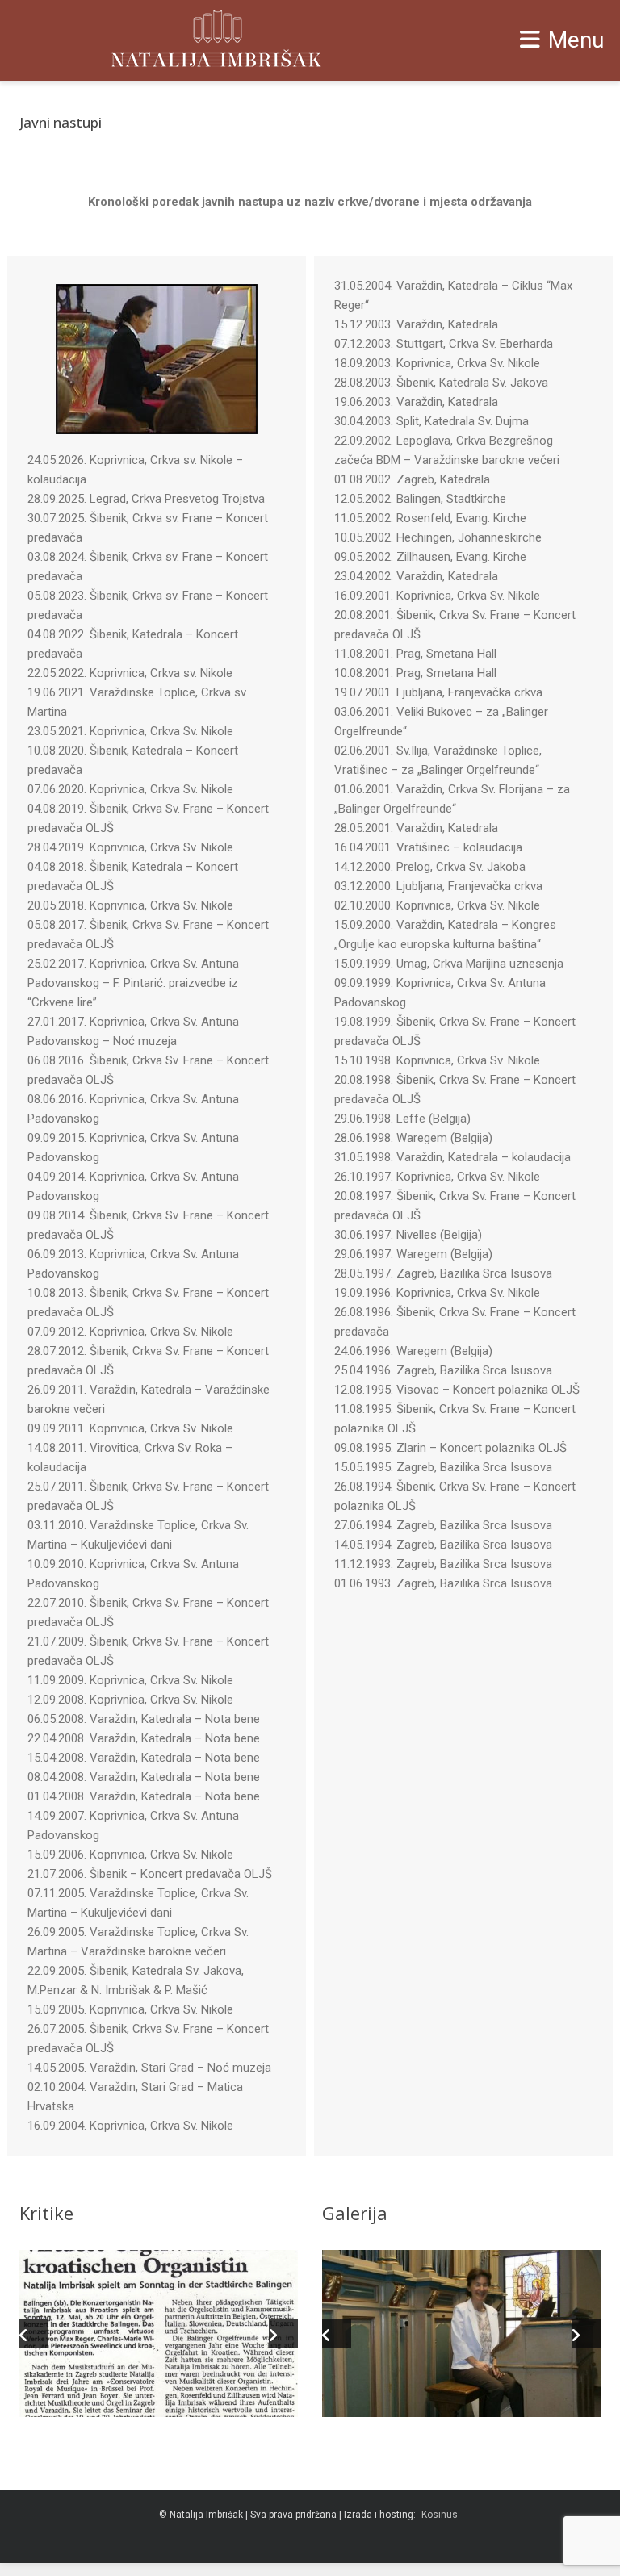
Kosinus (440, 2515)
